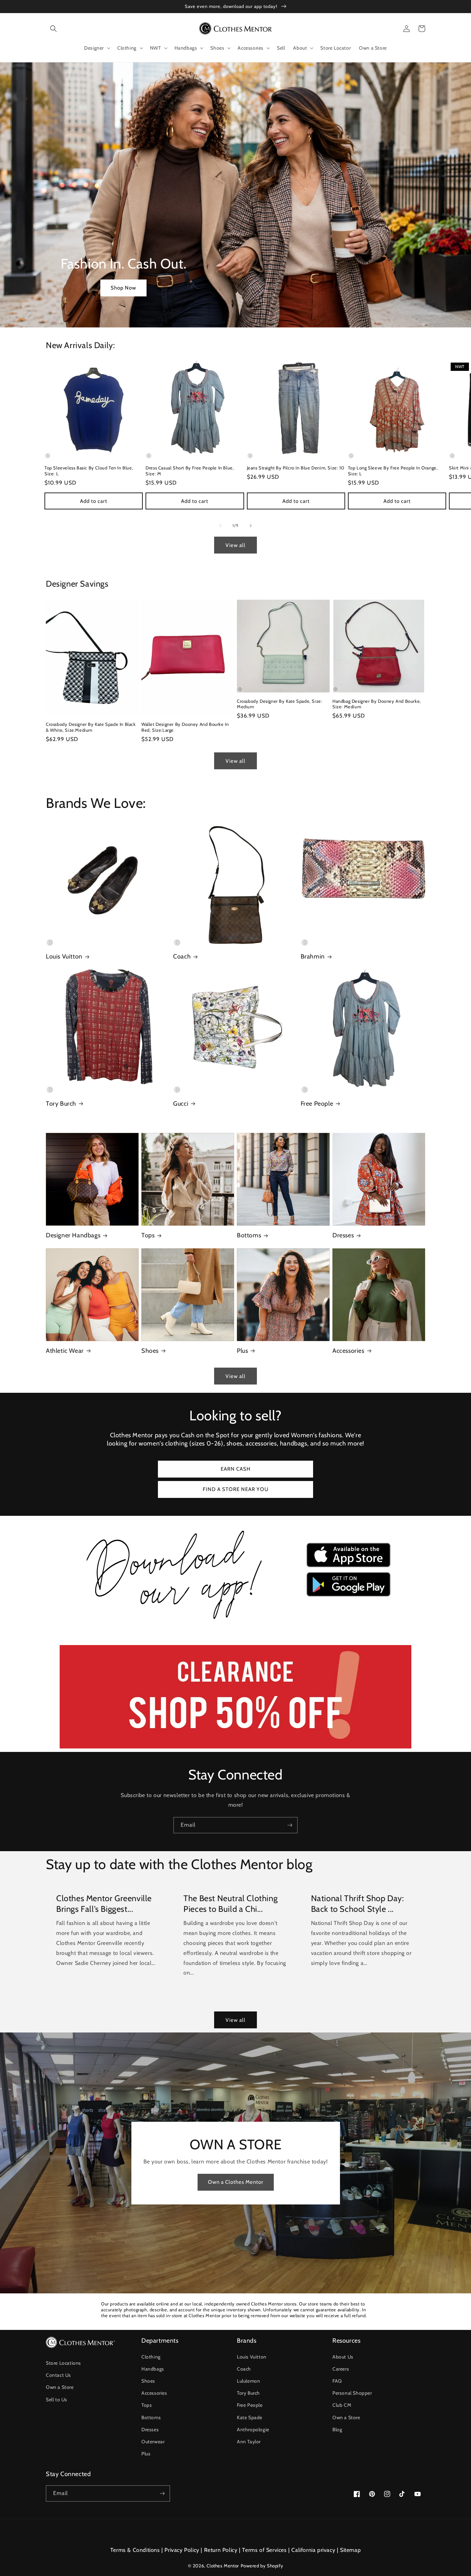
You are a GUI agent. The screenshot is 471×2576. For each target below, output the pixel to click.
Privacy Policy (182, 2550)
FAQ (337, 2381)
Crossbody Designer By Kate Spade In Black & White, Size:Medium (91, 727)
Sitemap (350, 2550)
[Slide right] (251, 526)
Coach (182, 956)
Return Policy (221, 2550)
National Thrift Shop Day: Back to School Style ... (358, 1904)
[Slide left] (220, 526)
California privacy (313, 2550)
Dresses (343, 1235)
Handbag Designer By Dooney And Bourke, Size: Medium (377, 704)
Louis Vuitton (64, 956)
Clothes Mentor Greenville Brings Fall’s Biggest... (104, 1904)
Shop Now (123, 288)
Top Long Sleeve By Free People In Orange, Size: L (393, 471)
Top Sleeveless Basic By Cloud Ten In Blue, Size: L (89, 471)
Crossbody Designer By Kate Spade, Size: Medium (279, 704)
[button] (53, 29)
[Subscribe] (290, 1825)
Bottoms (249, 1235)
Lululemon (248, 2381)
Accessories (348, 1351)
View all (235, 545)
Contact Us (58, 2375)
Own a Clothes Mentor (236, 2182)
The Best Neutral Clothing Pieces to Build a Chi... (231, 1904)
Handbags (153, 2369)
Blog (337, 2430)
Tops (148, 1235)
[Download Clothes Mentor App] (235, 1622)
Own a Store (60, 2387)
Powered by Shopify (262, 2566)
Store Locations (63, 2363)
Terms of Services (264, 2550)
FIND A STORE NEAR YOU (236, 1489)
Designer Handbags (73, 1235)
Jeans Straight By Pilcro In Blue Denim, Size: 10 (296, 468)
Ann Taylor (249, 2442)
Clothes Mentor (223, 2566)
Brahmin (313, 956)
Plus (242, 1351)
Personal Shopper (352, 2393)
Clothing (151, 2357)
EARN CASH (236, 1469)
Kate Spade (250, 2417)
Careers (341, 2369)
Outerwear (153, 2442)
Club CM (342, 2405)
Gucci (181, 1104)
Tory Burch (61, 1104)
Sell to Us (57, 2400)
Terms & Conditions (135, 2550)
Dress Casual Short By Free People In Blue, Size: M (190, 471)
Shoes (150, 1351)
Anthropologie (253, 2430)
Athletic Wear (65, 1351)
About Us (343, 2357)
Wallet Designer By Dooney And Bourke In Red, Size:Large (185, 727)
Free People (317, 1104)
